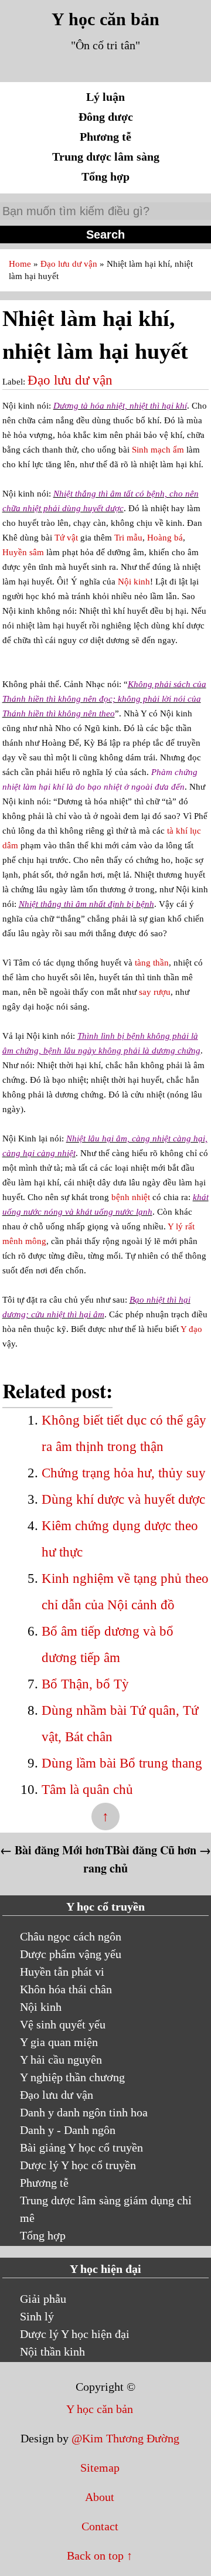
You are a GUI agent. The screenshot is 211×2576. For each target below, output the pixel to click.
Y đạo (191, 1329)
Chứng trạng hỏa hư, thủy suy (124, 1473)
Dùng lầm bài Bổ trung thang (122, 1763)
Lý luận (105, 97)
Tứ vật (66, 538)
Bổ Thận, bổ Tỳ (85, 1684)
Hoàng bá (165, 538)
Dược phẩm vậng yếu (71, 1954)
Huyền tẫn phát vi (62, 1972)
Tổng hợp (105, 176)
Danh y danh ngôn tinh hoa (84, 2112)
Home (21, 264)
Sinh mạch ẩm (158, 450)
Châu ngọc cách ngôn (71, 1936)
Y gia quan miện (59, 2042)
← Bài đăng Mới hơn (52, 1850)
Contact (100, 2526)
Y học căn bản (105, 19)
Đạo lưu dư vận (70, 264)
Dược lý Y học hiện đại (75, 2334)
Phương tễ (105, 137)
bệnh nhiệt (131, 1197)
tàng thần (152, 963)
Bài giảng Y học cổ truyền (81, 2147)
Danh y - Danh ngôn (68, 2130)
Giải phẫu (43, 2299)
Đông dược (106, 117)
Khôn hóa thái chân (66, 1989)
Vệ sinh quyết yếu (63, 2024)
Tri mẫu (128, 538)
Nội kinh (134, 582)
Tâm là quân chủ (87, 1790)
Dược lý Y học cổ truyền (78, 2165)
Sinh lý (37, 2316)
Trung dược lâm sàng (106, 157)
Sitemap (100, 2468)
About (100, 2497)
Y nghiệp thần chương (72, 2077)
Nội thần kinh (52, 2351)
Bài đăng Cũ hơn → (162, 1850)
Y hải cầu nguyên (61, 2060)
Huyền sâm (23, 552)
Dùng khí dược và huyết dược (123, 1499)
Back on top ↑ (100, 2555)
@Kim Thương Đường (125, 2438)
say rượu (155, 992)
